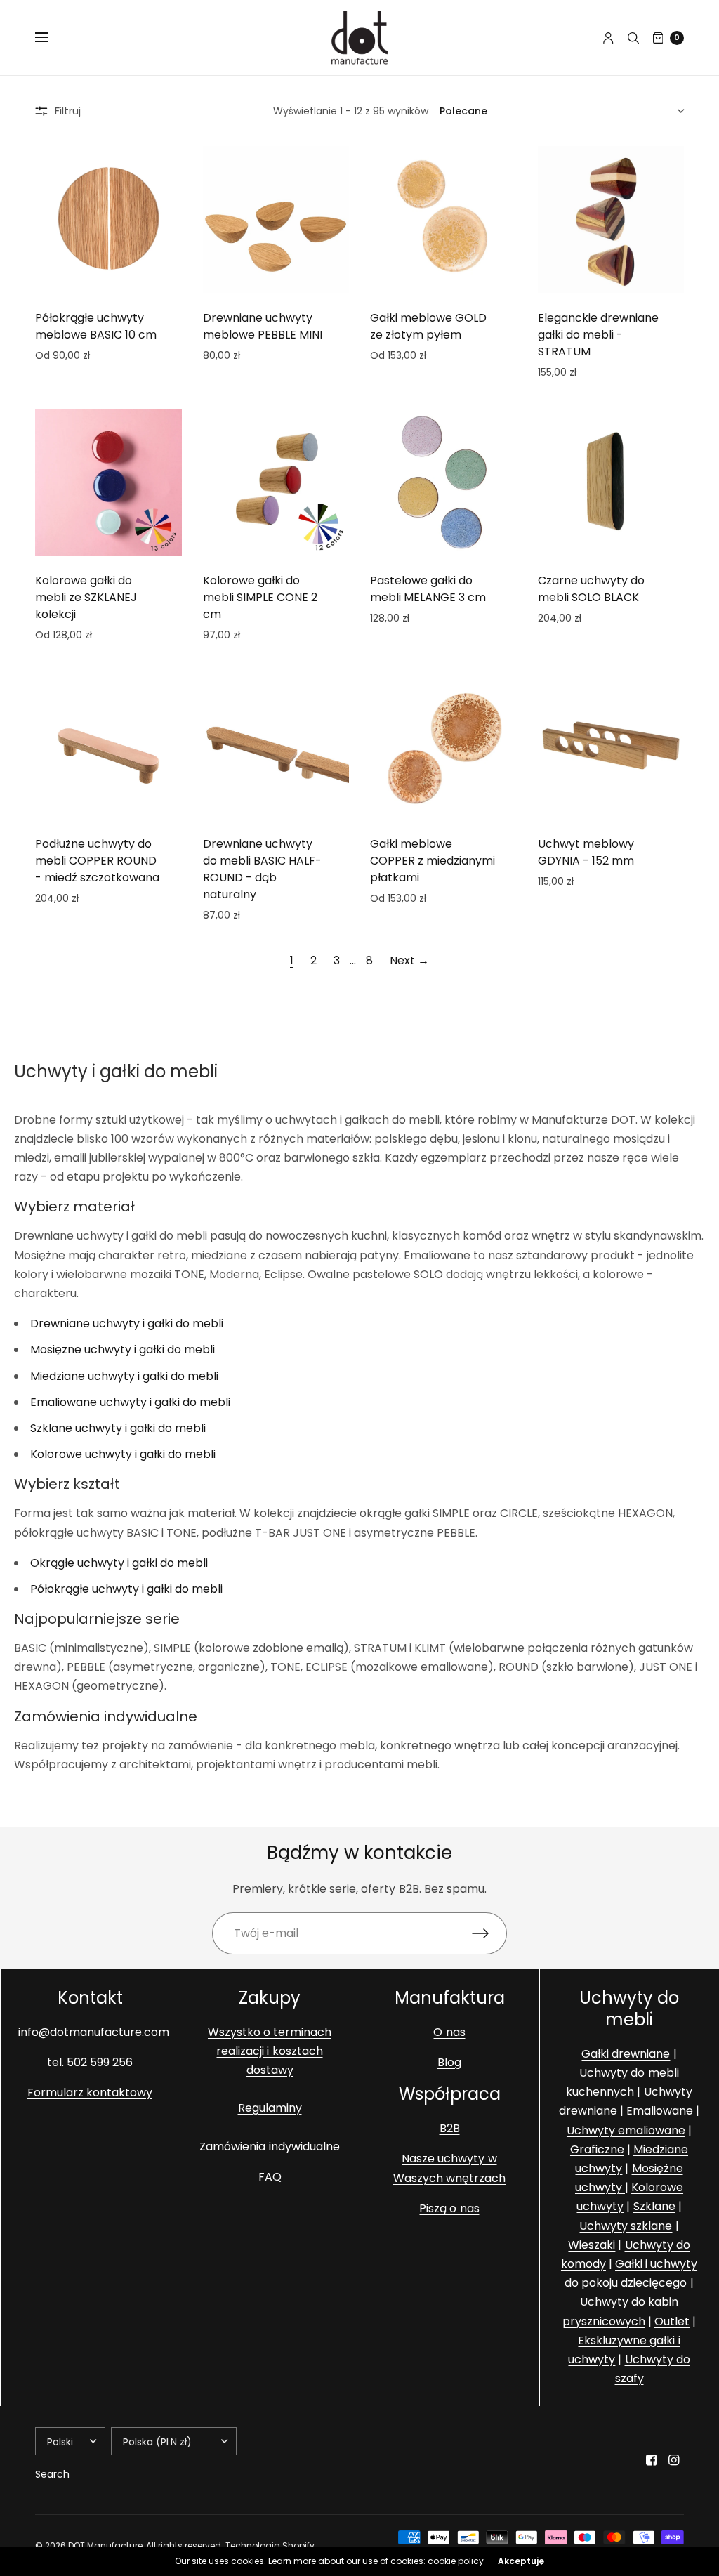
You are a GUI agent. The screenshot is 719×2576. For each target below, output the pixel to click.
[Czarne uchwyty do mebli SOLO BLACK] (611, 483)
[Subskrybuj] (489, 1933)
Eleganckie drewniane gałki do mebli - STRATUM (598, 335)
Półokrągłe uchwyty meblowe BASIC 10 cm (96, 326)
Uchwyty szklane (626, 2226)
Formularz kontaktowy (90, 2092)
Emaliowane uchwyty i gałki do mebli (130, 1402)
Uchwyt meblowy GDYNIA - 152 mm (586, 852)
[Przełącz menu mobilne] (51, 38)
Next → (409, 960)
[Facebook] (652, 2460)
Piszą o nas (449, 2208)
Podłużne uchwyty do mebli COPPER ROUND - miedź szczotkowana (97, 861)
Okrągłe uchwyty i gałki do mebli (119, 1563)
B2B (450, 2128)
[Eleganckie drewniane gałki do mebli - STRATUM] (611, 219)
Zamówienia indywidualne (269, 2147)
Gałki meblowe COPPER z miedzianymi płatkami (433, 861)
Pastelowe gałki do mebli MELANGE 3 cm (428, 589)
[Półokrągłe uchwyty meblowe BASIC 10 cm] (108, 219)
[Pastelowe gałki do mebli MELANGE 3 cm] (443, 483)
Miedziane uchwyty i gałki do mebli (124, 1376)
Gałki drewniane (626, 2054)
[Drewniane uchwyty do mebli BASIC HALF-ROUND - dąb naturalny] (276, 745)
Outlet (672, 2321)
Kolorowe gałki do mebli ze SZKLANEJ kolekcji (86, 597)
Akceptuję (521, 2561)
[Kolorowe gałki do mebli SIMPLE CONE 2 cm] (276, 483)
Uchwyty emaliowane (626, 2130)
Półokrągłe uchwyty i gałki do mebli (126, 1589)
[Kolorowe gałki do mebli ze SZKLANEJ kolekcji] (108, 483)
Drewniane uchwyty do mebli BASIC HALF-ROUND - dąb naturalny (262, 869)
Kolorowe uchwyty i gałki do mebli (123, 1454)
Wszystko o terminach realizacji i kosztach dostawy (270, 2051)
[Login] (608, 38)
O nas (449, 2032)
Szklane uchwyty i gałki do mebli (118, 1428)
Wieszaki (592, 2245)
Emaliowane (660, 2111)
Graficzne (597, 2149)
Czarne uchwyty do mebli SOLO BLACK (591, 589)
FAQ (270, 2177)
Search (52, 2474)
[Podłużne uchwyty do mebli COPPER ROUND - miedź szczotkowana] (108, 745)
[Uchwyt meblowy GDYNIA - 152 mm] (611, 745)
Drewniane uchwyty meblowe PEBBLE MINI (263, 326)
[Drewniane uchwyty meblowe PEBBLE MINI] (276, 219)
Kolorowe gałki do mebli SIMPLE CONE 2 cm (260, 597)
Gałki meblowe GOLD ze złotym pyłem (428, 326)
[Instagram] (674, 2460)
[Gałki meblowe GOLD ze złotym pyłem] (443, 219)
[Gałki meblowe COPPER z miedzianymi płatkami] (443, 745)
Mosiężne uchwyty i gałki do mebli (123, 1349)
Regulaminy (270, 2108)
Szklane (654, 2206)
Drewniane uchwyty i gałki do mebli (127, 1323)
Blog (449, 2062)
